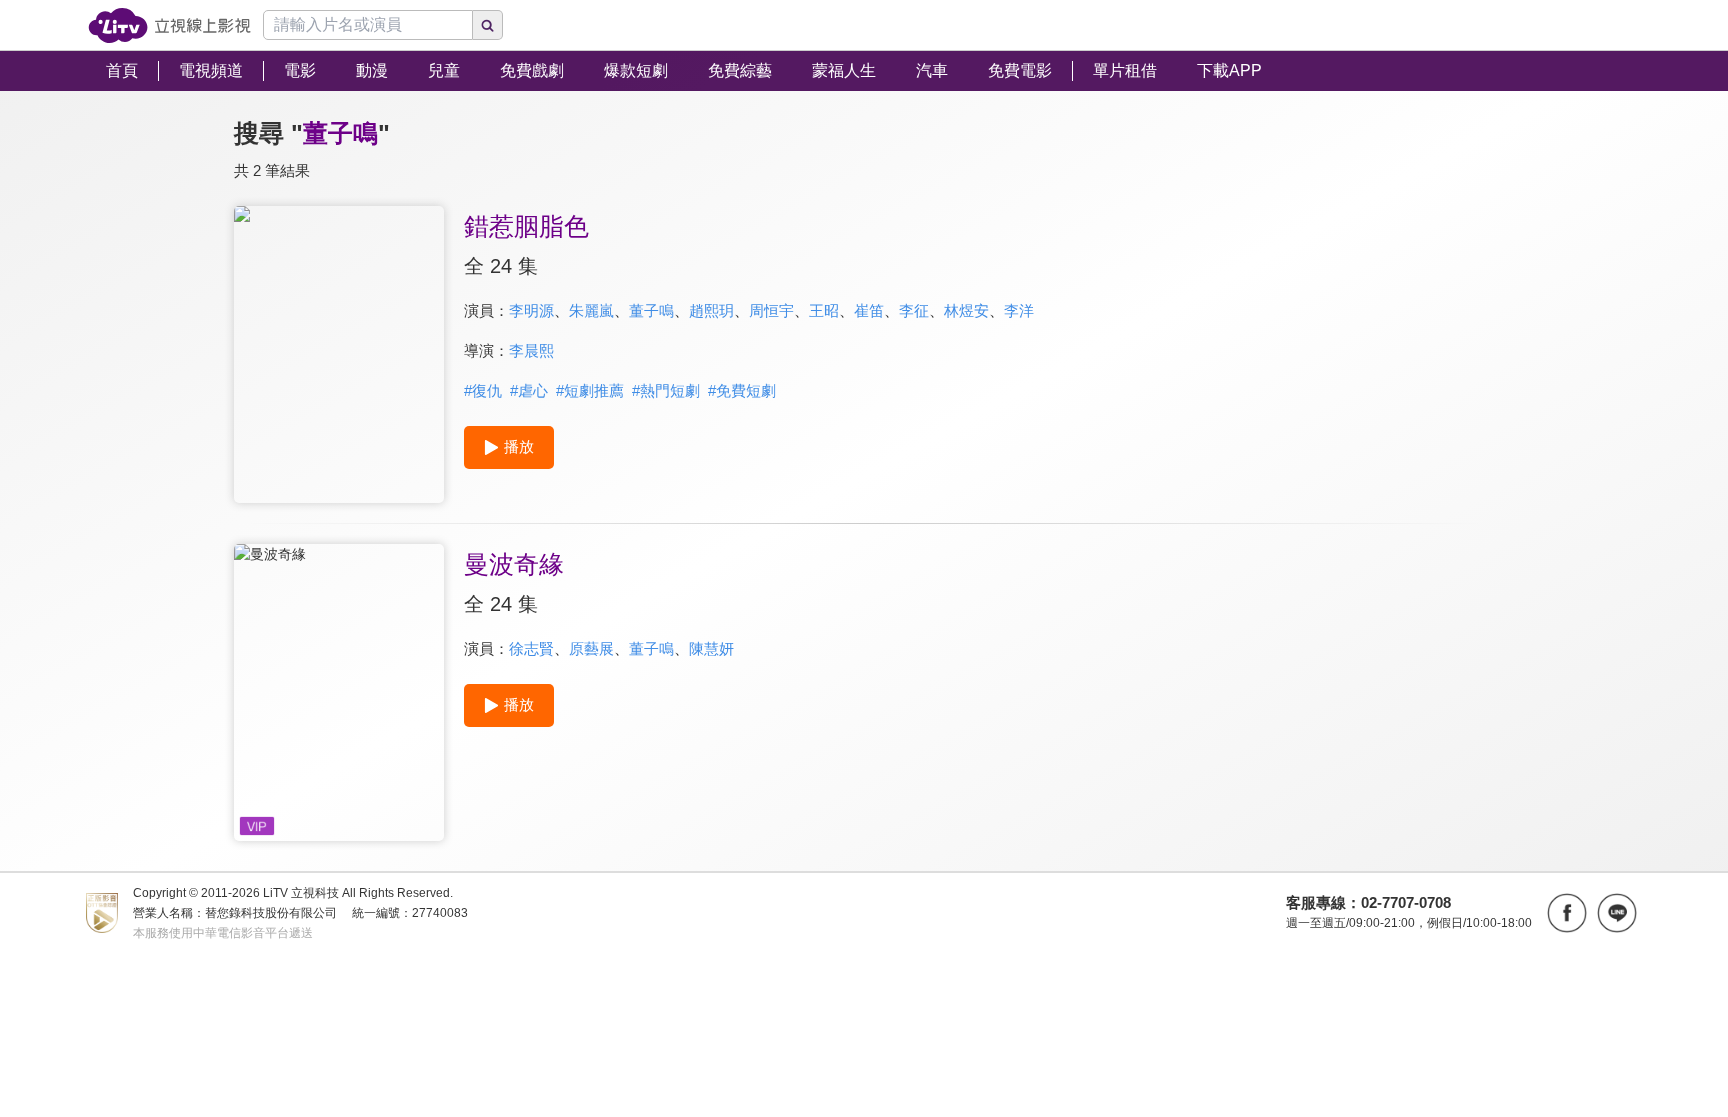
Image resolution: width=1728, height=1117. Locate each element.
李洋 (1019, 310)
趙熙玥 (711, 310)
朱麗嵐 (591, 310)
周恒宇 (771, 310)
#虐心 (529, 390)
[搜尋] (488, 25)
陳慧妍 (711, 648)
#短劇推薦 (590, 390)
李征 (914, 310)
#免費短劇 (742, 390)
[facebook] (1567, 913)
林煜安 (966, 310)
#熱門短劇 (666, 390)
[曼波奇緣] (339, 692)
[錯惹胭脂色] (339, 354)
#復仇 (483, 390)
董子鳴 (651, 310)
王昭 (824, 310)
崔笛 (869, 310)
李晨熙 (531, 350)
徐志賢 (531, 648)
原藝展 (591, 648)
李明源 (531, 310)
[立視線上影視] (169, 25)
